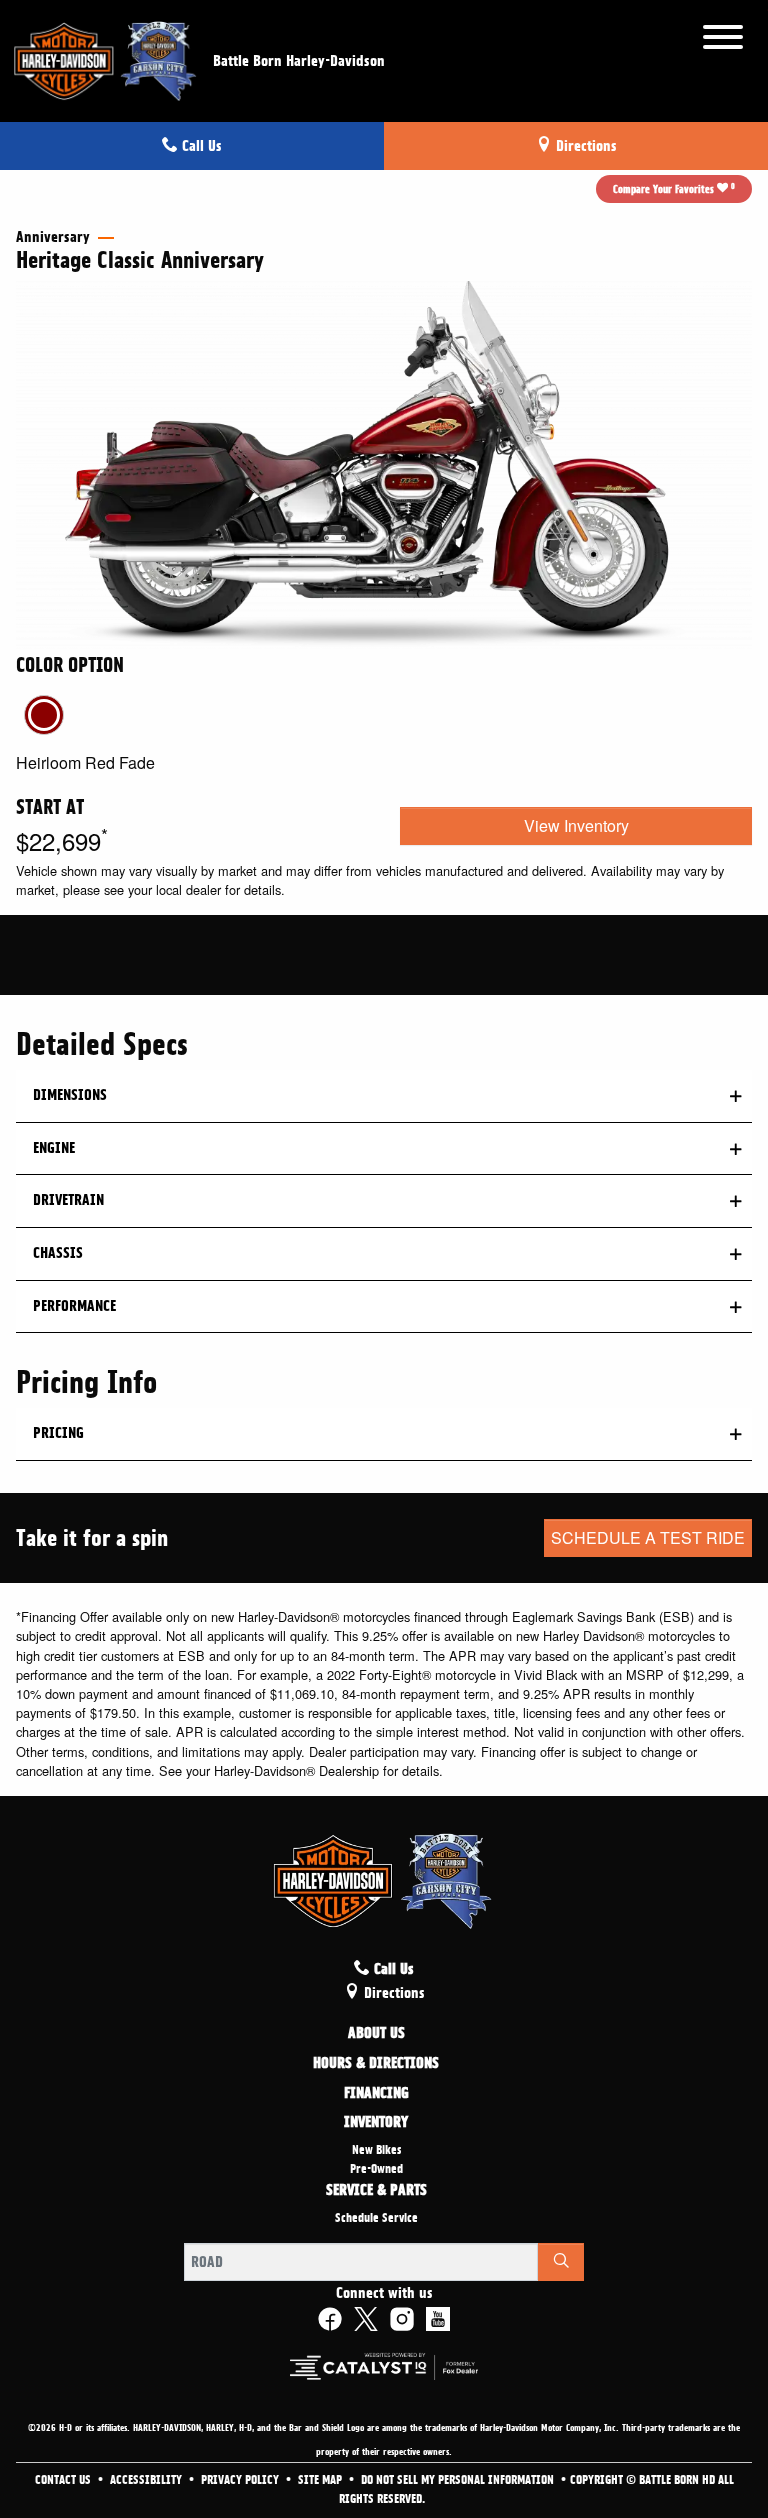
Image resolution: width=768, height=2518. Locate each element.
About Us (376, 2034)
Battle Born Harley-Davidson (299, 61)
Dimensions (70, 1095)
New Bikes (376, 2150)
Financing (376, 2094)
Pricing (58, 1433)
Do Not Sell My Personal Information (459, 2480)
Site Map (321, 2480)
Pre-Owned (376, 2169)
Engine (54, 1148)
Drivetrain (68, 1200)
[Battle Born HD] (106, 58)
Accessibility (147, 2480)
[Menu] (723, 40)
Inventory (376, 2123)
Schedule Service (376, 2218)
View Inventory (576, 825)
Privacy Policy (241, 2480)
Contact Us (64, 2480)
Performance (74, 1306)
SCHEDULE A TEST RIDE (648, 1537)
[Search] (561, 2262)
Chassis (58, 1253)
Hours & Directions (376, 2064)
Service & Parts (376, 2191)
